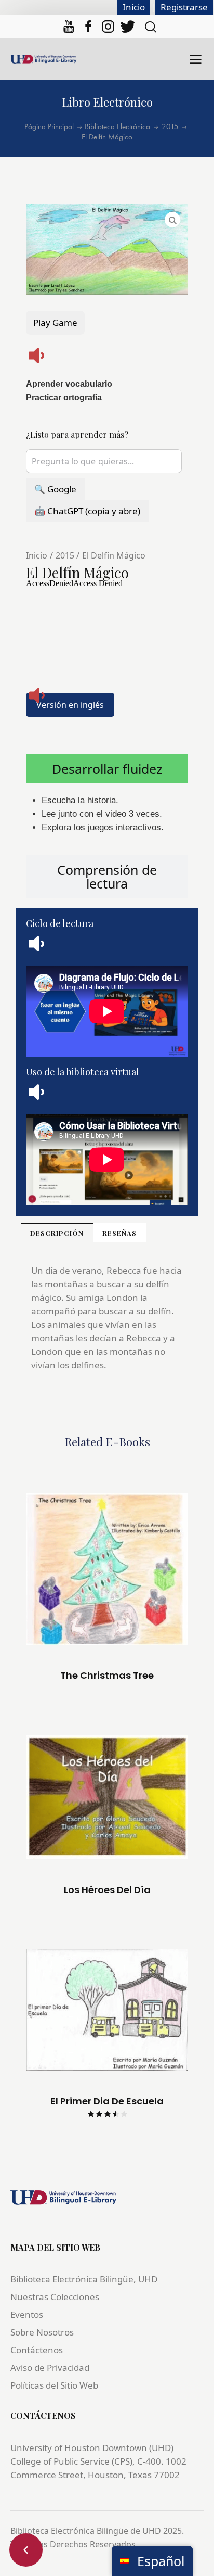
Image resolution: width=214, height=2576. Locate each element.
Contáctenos (37, 2350)
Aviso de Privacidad (50, 2368)
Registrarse (184, 7)
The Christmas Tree (107, 1676)
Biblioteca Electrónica (117, 127)
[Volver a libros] (26, 2550)
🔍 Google (55, 489)
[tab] (107, 769)
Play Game (55, 322)
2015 (170, 127)
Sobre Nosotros (42, 2332)
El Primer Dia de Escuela (107, 2101)
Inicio (134, 7)
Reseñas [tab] (119, 1233)
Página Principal (49, 127)
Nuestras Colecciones (55, 2297)
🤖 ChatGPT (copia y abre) (87, 511)
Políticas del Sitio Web (54, 2385)
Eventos (27, 2314)
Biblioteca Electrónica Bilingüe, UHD (84, 2279)
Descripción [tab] (57, 1233)
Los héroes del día (107, 1890)
